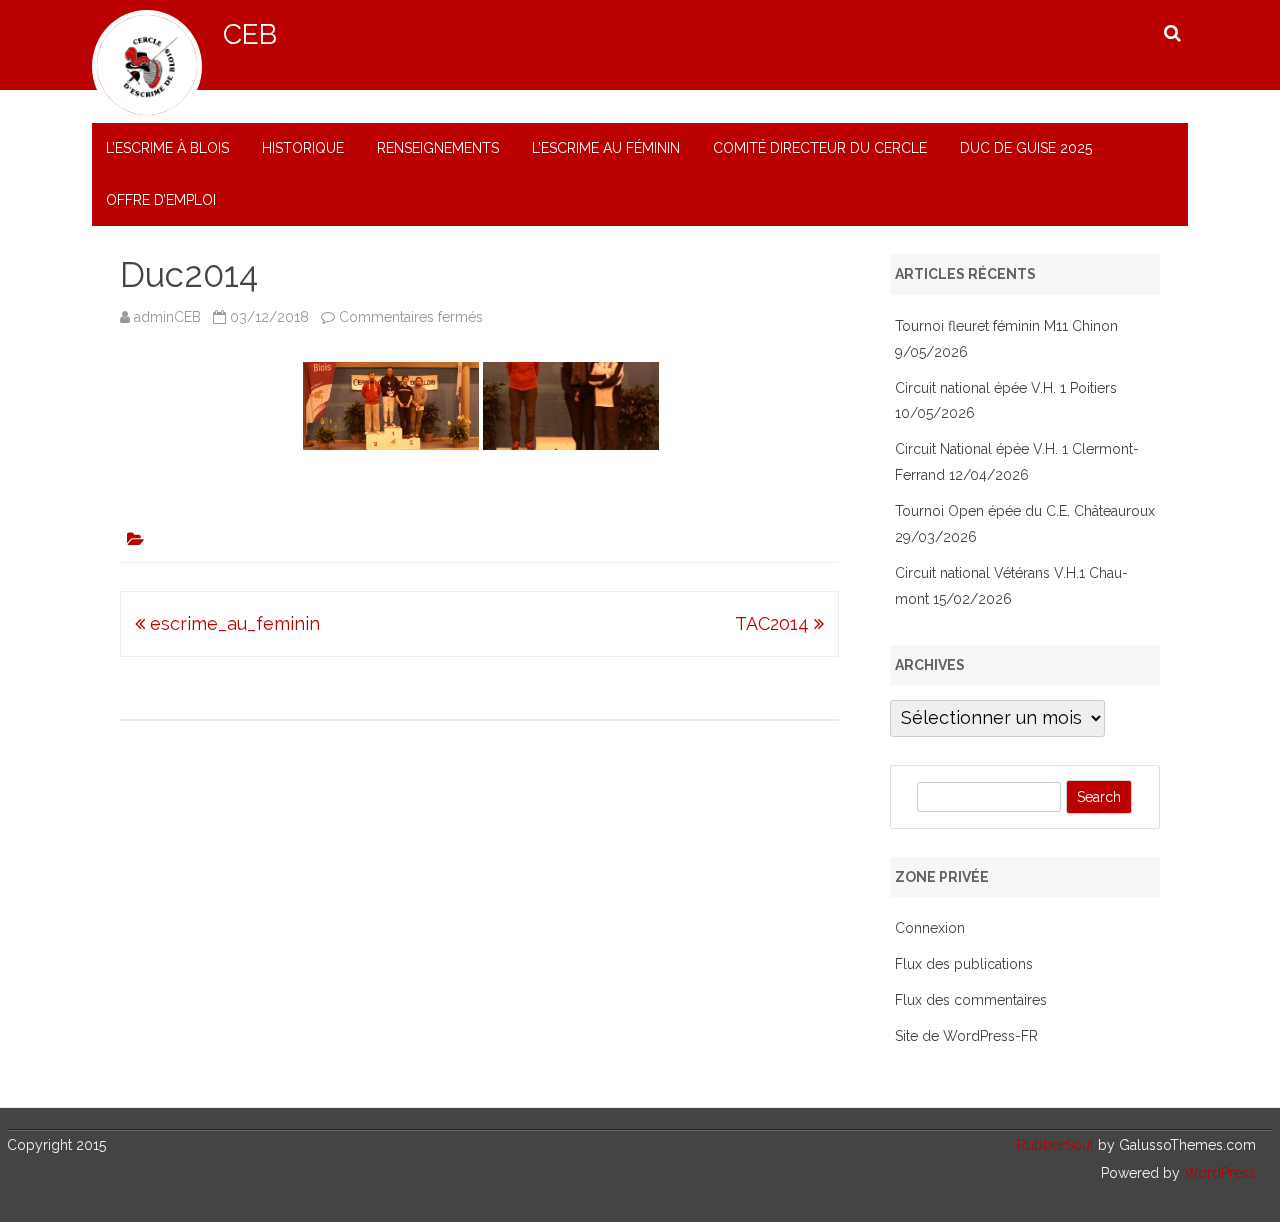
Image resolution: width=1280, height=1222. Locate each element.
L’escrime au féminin (606, 148)
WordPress (1218, 1173)
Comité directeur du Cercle (820, 148)
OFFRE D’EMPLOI (161, 200)
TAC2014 (774, 623)
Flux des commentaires (971, 1000)
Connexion (930, 928)
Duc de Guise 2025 (1026, 148)
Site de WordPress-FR (966, 1036)
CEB (250, 34)
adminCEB (167, 317)
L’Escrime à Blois (167, 148)
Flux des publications (964, 964)
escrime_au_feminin (232, 623)
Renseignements (438, 148)
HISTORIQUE (303, 148)
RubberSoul (1055, 1145)
